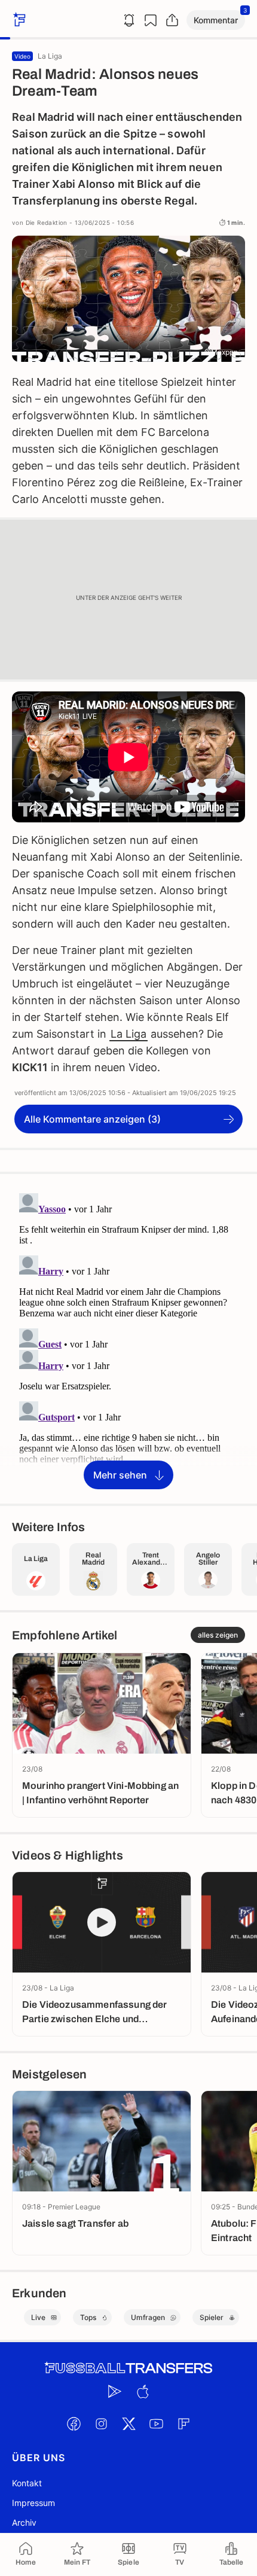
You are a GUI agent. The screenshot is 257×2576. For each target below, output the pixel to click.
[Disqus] (128, 1338)
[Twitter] (128, 2423)
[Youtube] (156, 2423)
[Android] (115, 2391)
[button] (216, 20)
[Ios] (142, 2391)
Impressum (33, 2503)
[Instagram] (101, 2423)
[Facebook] (74, 2423)
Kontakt (27, 2483)
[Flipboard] (183, 2423)
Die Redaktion (47, 222)
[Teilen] (172, 20)
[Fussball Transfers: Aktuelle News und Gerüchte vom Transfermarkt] (128, 2368)
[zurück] (18, 20)
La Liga (128, 1034)
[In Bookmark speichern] (151, 20)
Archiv (24, 2522)
